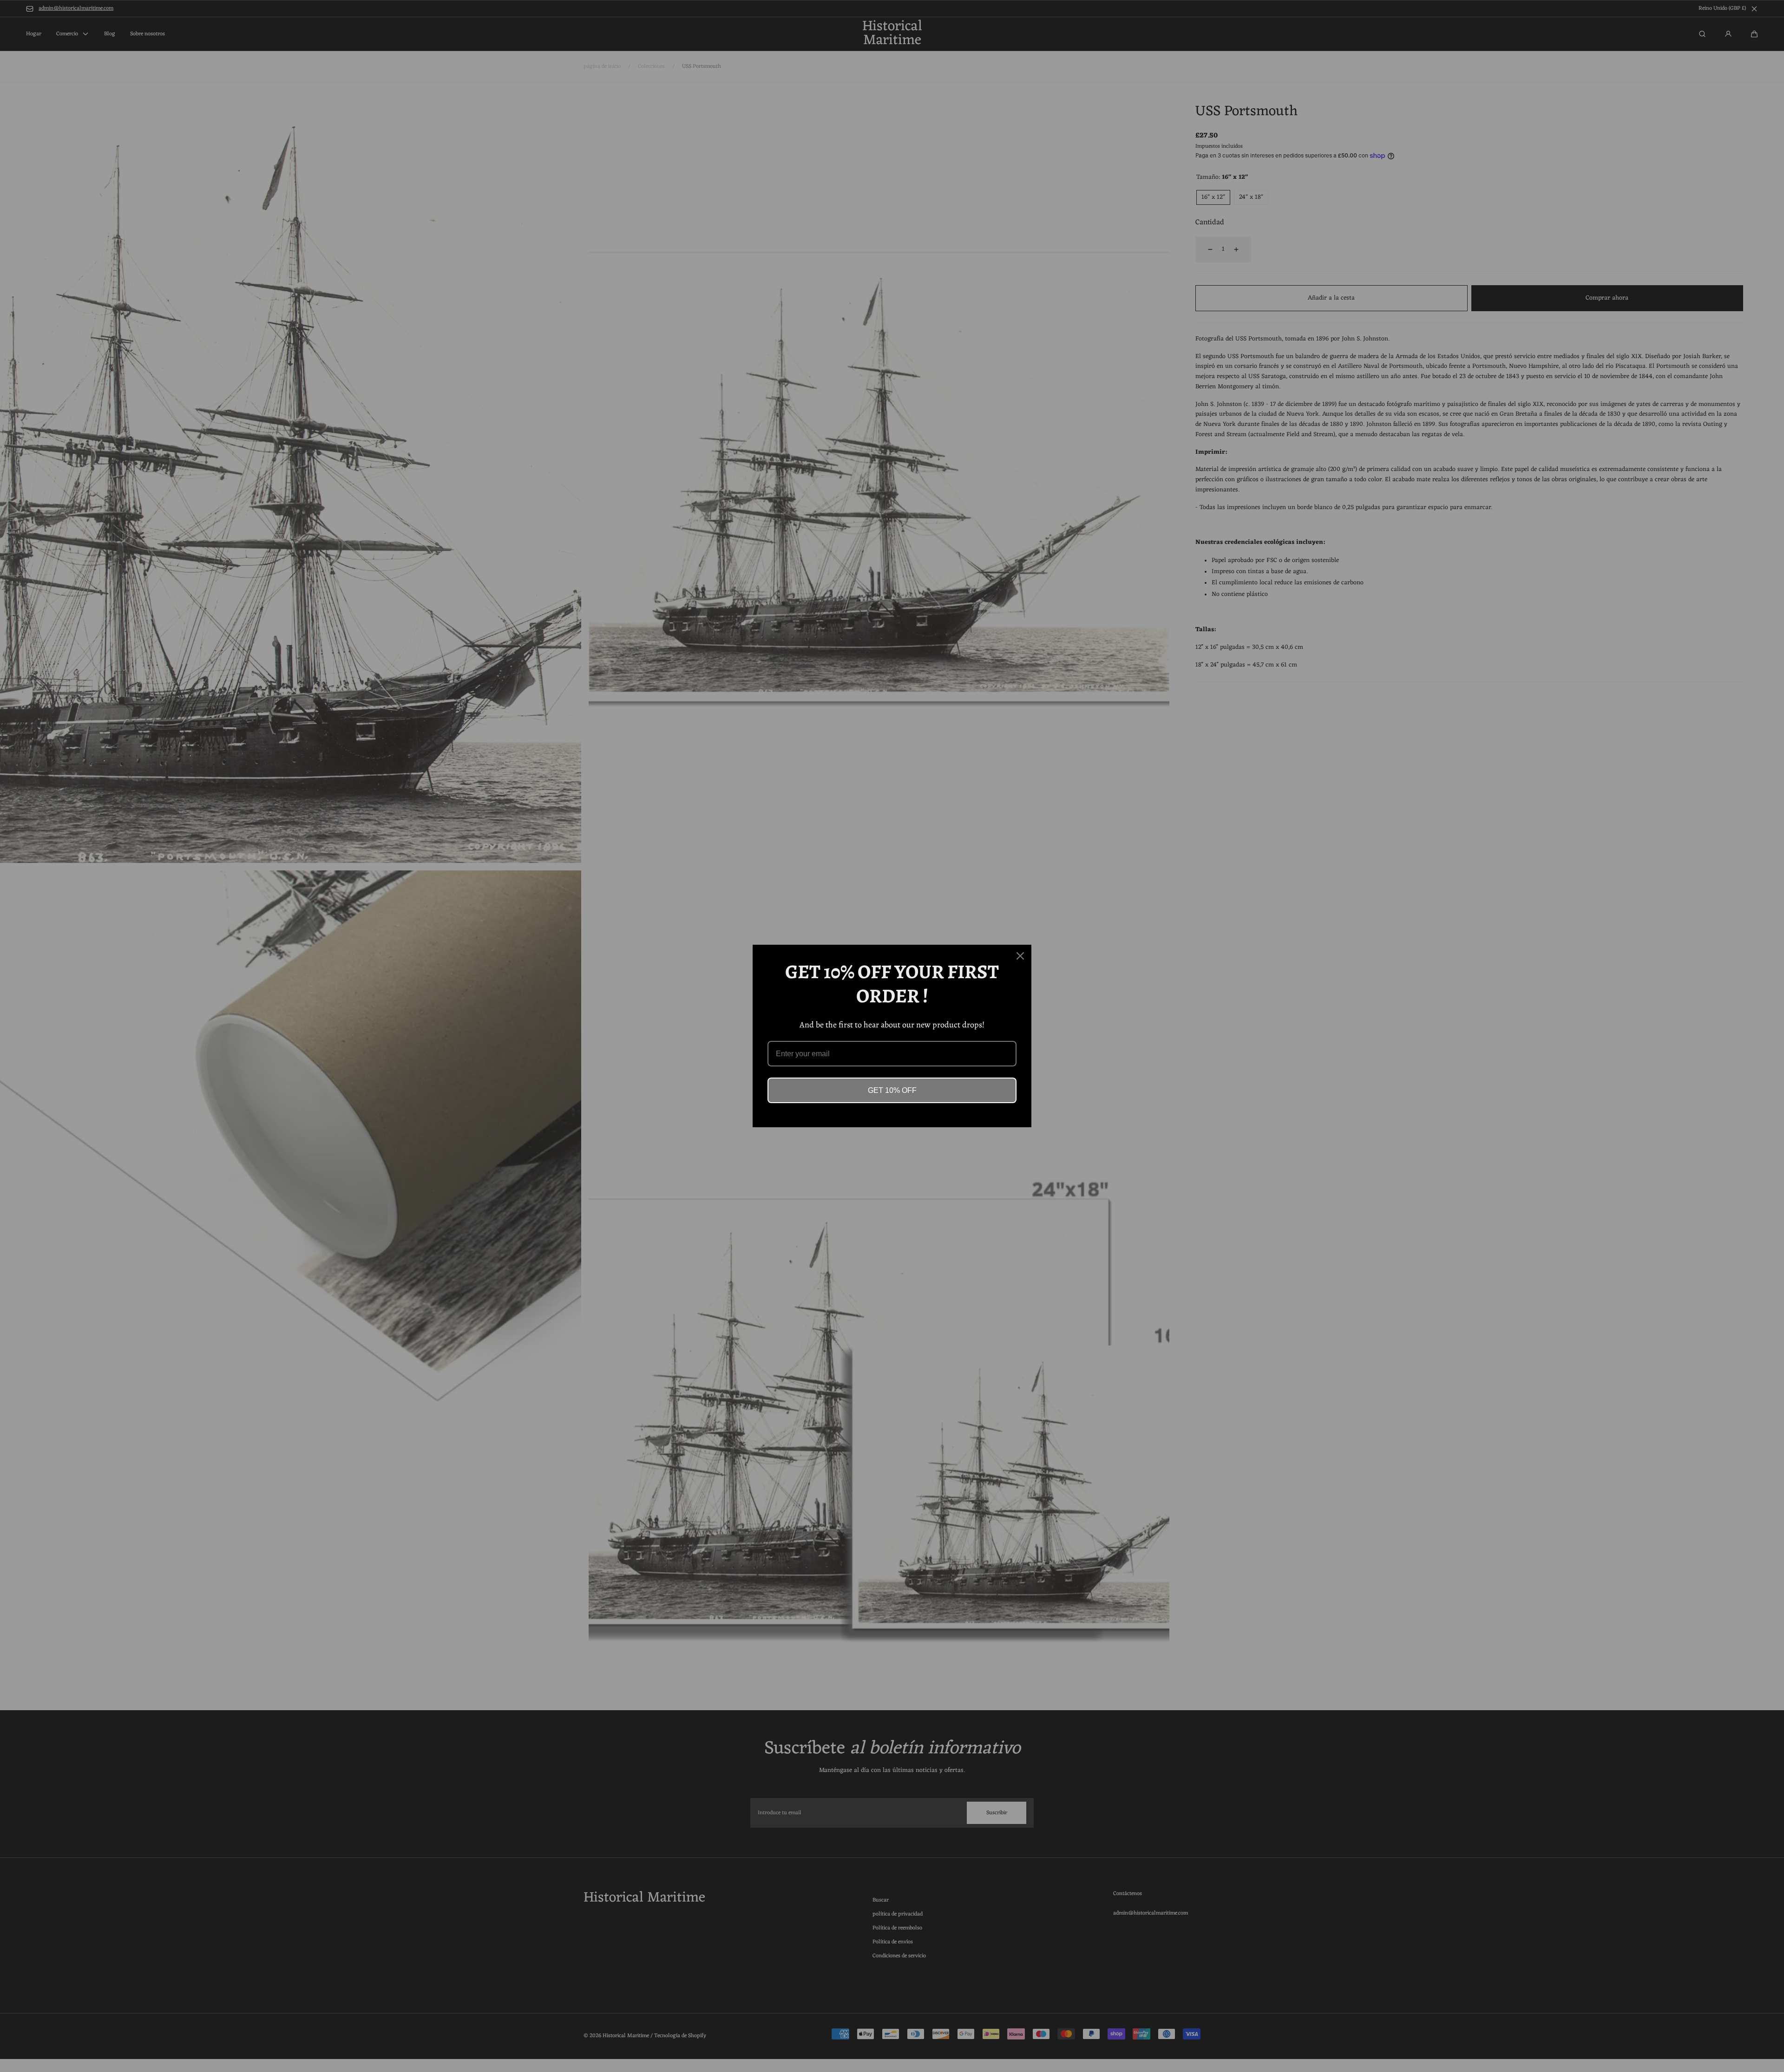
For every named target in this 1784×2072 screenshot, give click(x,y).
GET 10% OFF (892, 1090)
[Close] (1020, 956)
